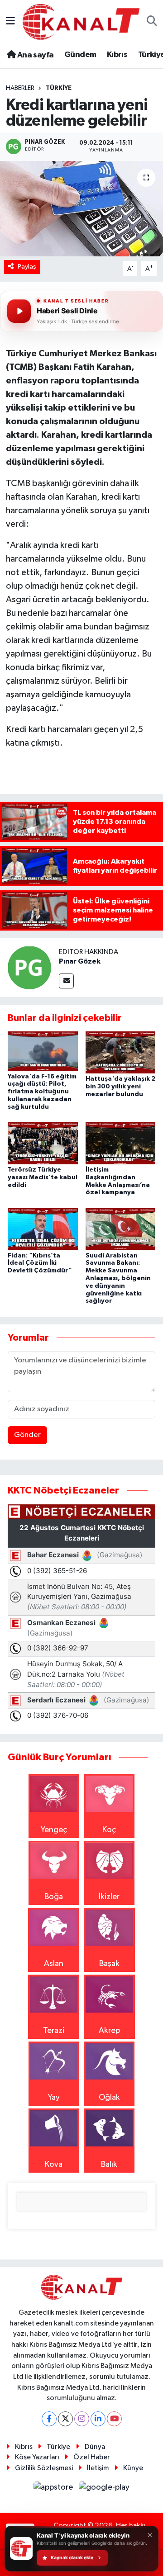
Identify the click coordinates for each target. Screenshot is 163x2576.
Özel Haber (92, 2457)
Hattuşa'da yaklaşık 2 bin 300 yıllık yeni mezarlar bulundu (120, 1087)
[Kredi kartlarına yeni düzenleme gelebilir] (81, 209)
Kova (54, 2165)
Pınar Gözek (80, 961)
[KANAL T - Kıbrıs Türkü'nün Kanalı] (81, 21)
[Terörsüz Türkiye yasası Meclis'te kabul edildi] (43, 1143)
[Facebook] (49, 2419)
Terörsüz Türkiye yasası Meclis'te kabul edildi (43, 1177)
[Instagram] (82, 2419)
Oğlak (109, 2098)
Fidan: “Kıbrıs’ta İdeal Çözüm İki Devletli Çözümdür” (40, 1263)
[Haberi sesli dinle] (19, 311)
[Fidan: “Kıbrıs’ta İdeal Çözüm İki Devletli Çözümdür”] (43, 1229)
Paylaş (27, 267)
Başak (109, 1964)
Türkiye (59, 88)
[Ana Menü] (10, 22)
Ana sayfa (34, 55)
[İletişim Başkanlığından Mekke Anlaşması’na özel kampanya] (121, 1143)
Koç (109, 1830)
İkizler (109, 1897)
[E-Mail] (66, 981)
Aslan (54, 1964)
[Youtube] (114, 2419)
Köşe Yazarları (37, 2457)
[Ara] (152, 22)
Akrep (109, 2031)
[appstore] (54, 2489)
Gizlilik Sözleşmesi (44, 2468)
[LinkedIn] (98, 2419)
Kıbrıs (117, 55)
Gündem (80, 55)
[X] (65, 2419)
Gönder (27, 1435)
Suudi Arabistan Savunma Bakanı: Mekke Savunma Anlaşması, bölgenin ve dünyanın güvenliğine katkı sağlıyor (118, 1279)
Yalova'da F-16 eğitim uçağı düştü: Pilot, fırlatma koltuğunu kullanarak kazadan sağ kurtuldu (42, 1092)
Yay (54, 2098)
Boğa (54, 1897)
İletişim (98, 2468)
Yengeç (54, 1830)
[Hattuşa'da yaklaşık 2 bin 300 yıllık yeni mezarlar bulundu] (121, 1052)
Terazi (54, 2031)
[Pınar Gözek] (29, 967)
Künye (133, 2468)
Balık (109, 2165)
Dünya (95, 2447)
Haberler (20, 88)
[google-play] (104, 2489)
